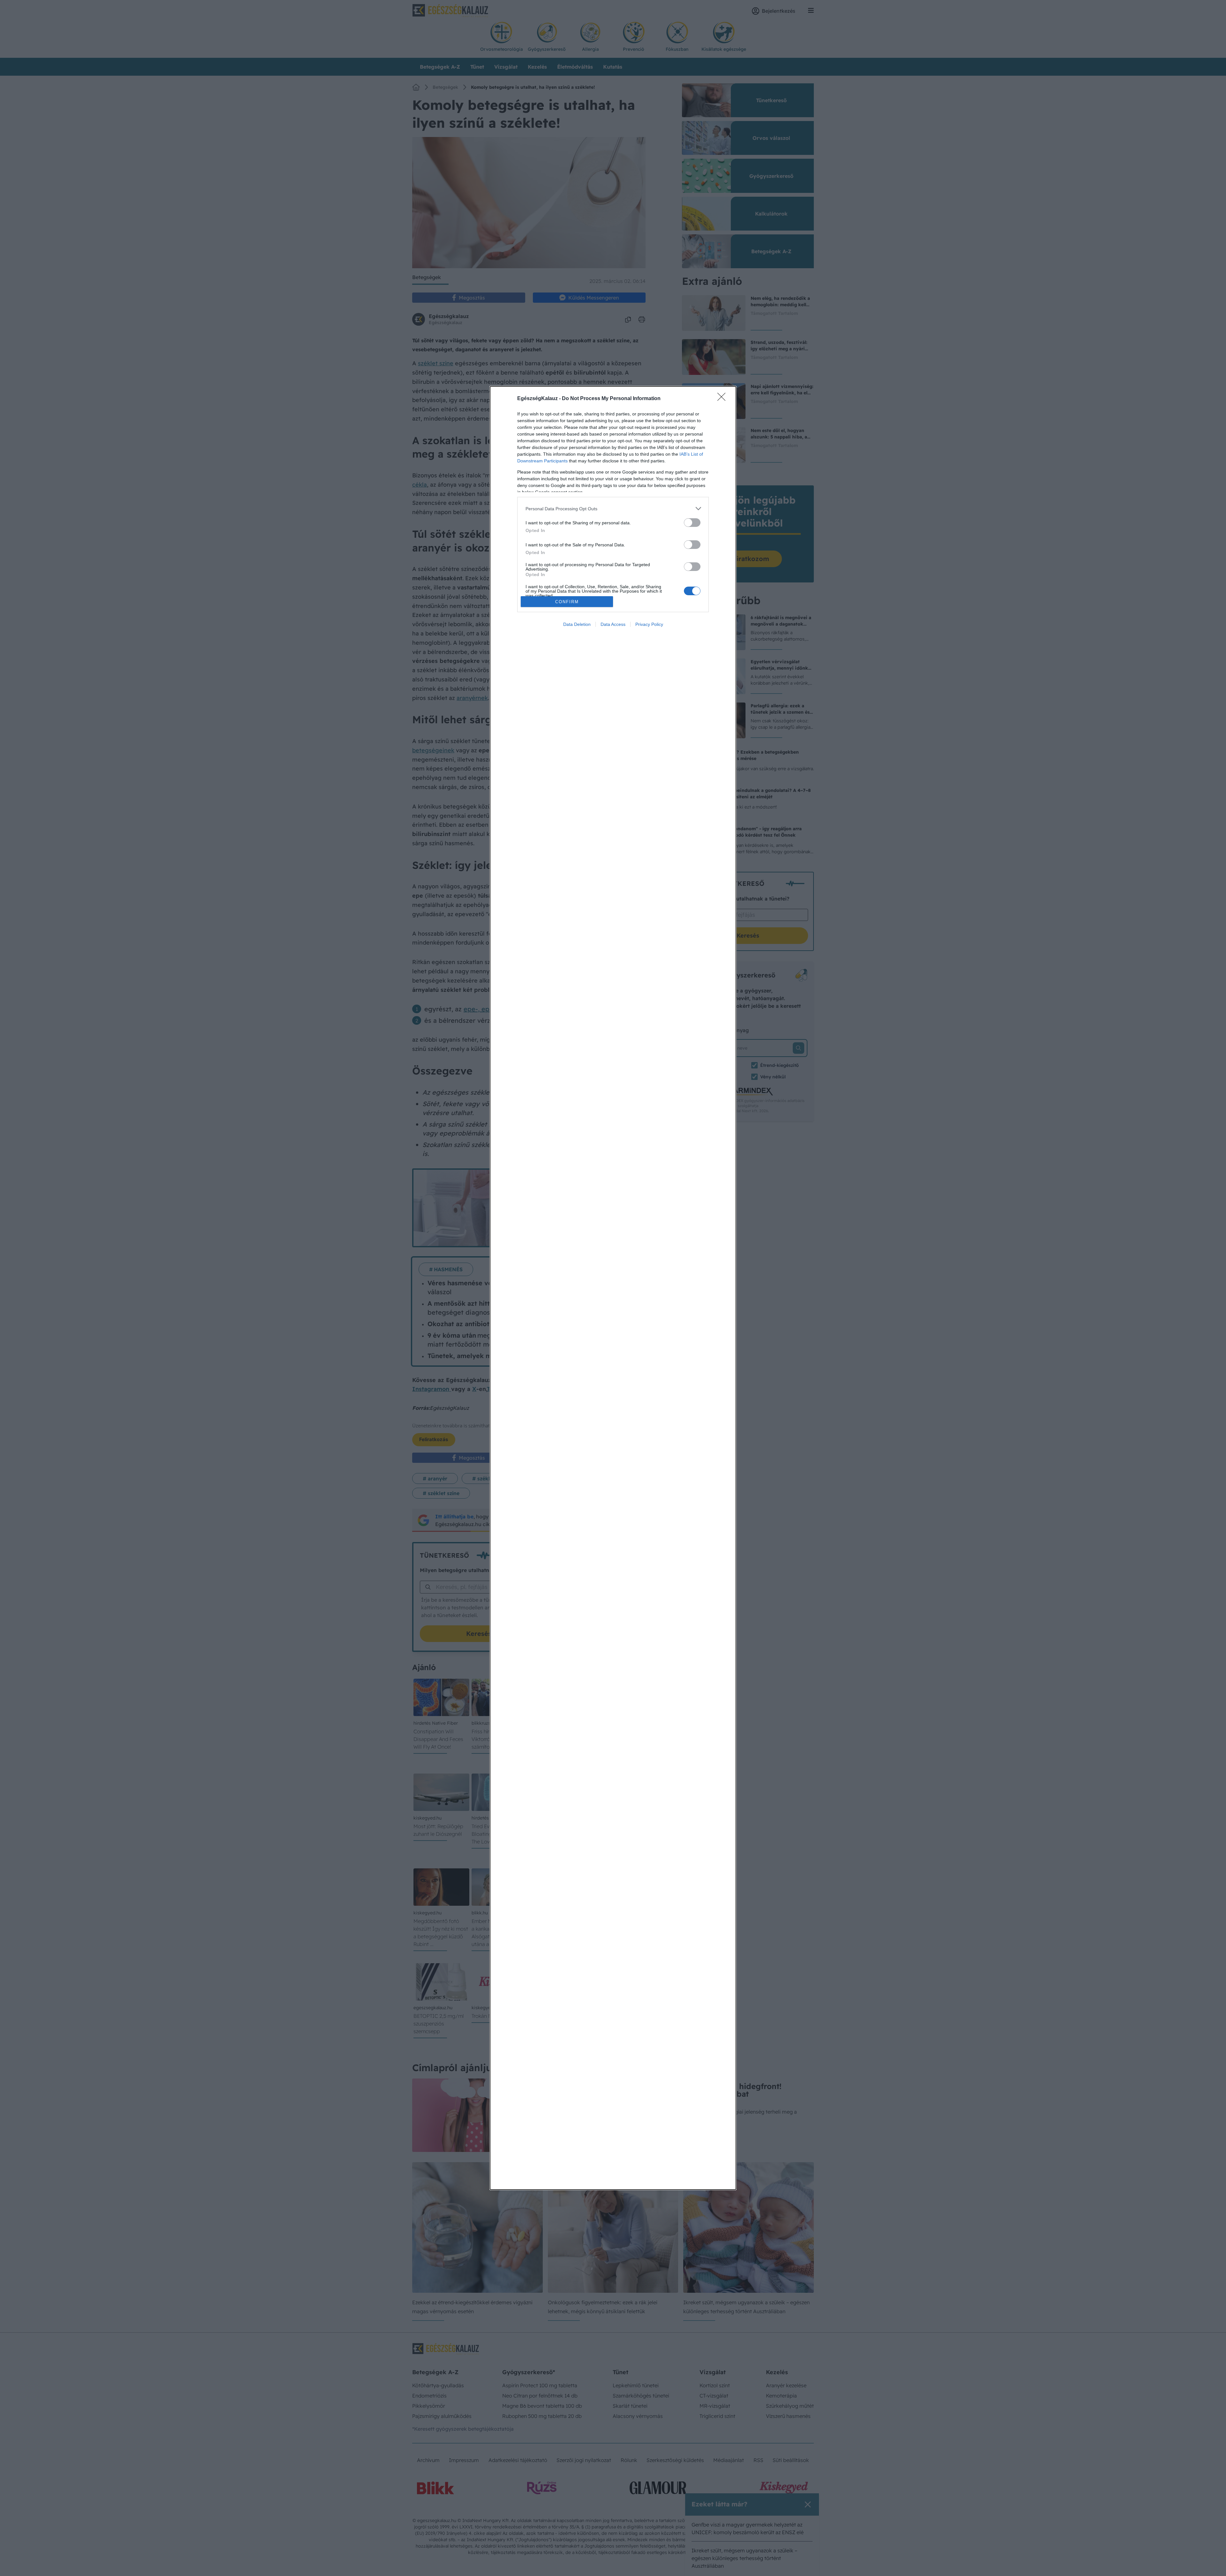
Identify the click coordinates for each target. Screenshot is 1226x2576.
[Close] (723, 399)
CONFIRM (567, 602)
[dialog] (613, 1288)
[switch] (692, 523)
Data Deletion (577, 624)
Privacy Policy (649, 624)
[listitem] (613, 509)
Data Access (613, 624)
